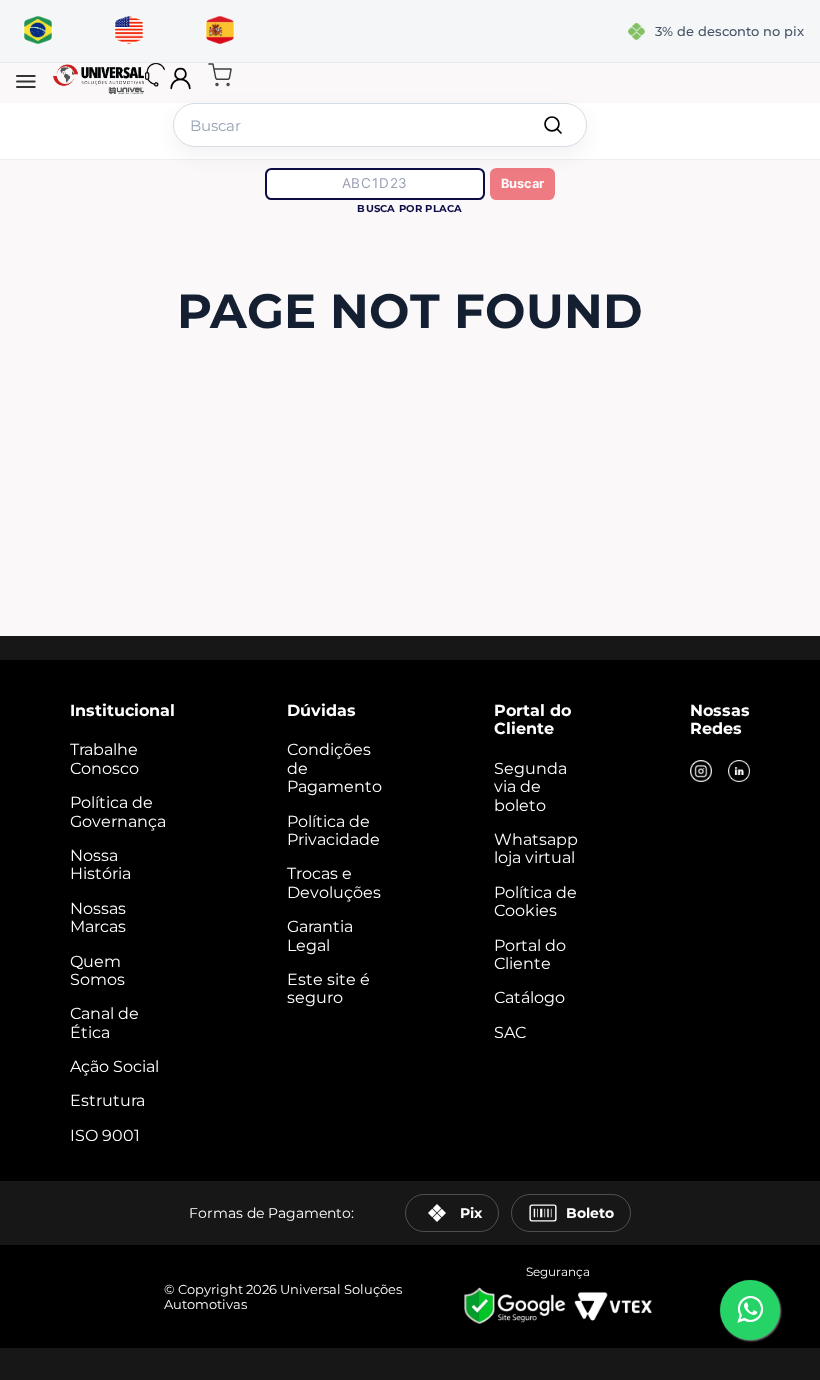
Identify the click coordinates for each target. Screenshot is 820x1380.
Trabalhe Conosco (104, 758)
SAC (510, 1032)
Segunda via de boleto (530, 787)
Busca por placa (409, 208)
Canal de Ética (104, 1022)
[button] (26, 83)
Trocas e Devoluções (334, 882)
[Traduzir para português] (37, 31)
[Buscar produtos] (553, 125)
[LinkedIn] (739, 773)
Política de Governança (118, 811)
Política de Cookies (535, 901)
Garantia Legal (320, 935)
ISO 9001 (105, 1135)
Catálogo (529, 997)
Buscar (522, 183)
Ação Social (114, 1066)
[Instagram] (701, 773)
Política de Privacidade (333, 830)
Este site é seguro (328, 988)
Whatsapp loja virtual (536, 848)
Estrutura (107, 1100)
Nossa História (100, 864)
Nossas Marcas (98, 917)
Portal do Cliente (530, 954)
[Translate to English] (128, 31)
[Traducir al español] (219, 31)
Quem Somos (97, 970)
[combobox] (380, 125)
